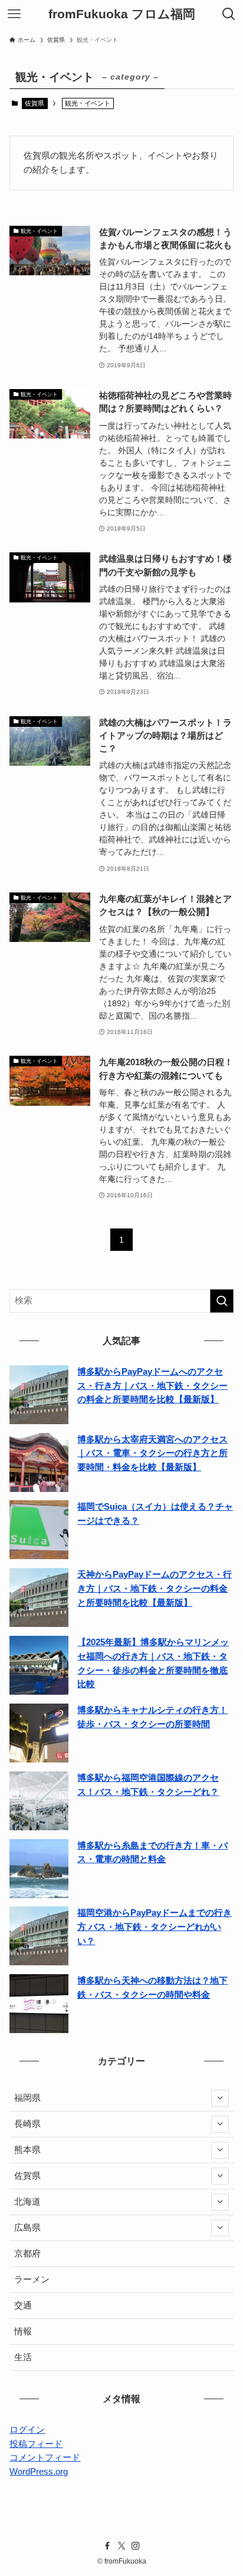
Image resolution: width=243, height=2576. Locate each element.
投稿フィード (36, 2444)
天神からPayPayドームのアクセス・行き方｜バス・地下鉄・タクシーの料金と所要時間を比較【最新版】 (155, 1588)
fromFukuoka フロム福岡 (122, 14)
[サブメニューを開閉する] (220, 2099)
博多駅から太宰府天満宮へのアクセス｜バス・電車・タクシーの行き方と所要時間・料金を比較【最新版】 (152, 1453)
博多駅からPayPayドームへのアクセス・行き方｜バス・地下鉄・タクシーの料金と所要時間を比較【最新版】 (152, 1386)
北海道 (27, 2202)
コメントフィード (45, 2458)
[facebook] (107, 2546)
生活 (23, 2357)
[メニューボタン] (14, 14)
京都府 (27, 2254)
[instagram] (136, 2546)
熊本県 (27, 2150)
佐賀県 (35, 103)
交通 (23, 2305)
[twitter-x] (121, 2546)
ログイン (27, 2430)
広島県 (27, 2228)
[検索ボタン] (229, 14)
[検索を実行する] (222, 1301)
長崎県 (27, 2124)
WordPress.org (39, 2472)
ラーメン (32, 2279)
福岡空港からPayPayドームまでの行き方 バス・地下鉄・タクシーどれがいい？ (155, 1927)
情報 (23, 2331)
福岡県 (27, 2098)
